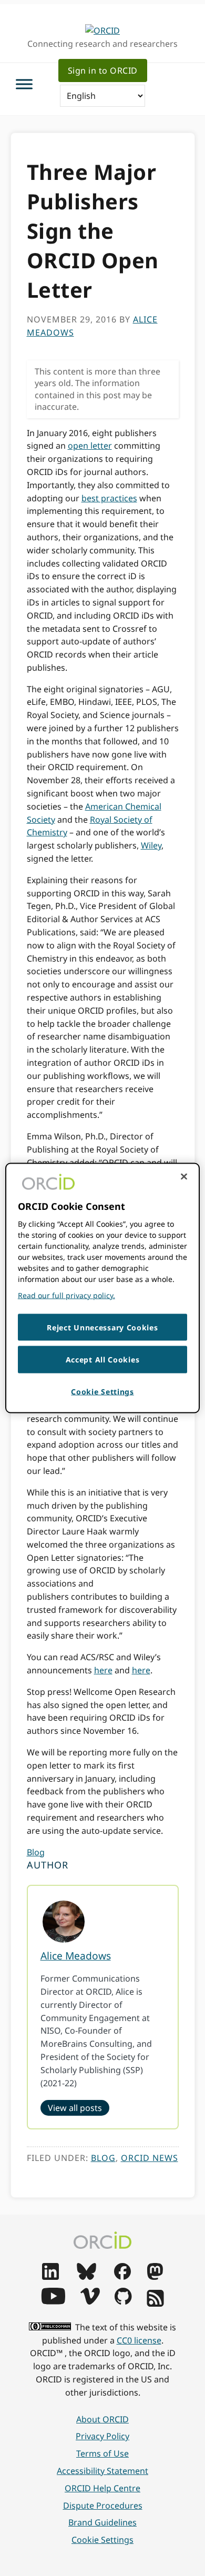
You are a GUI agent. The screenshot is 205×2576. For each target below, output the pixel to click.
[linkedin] (50, 2277)
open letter (90, 446)
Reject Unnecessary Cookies (102, 1327)
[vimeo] (90, 2301)
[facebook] (122, 2277)
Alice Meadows (76, 1956)
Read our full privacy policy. (66, 1295)
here (103, 1670)
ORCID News (150, 2158)
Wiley (151, 845)
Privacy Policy (102, 2436)
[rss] (155, 2304)
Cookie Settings (102, 2540)
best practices (109, 498)
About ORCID (102, 2419)
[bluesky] (86, 2277)
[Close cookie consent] (184, 1176)
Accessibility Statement (102, 2471)
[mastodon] (155, 2277)
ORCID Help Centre (102, 2488)
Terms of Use (102, 2453)
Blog (36, 1852)
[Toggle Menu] (24, 84)
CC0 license (139, 2340)
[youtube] (53, 2301)
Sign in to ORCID (103, 70)
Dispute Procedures (103, 2506)
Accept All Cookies (103, 1360)
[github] (123, 2301)
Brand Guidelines (102, 2522)
